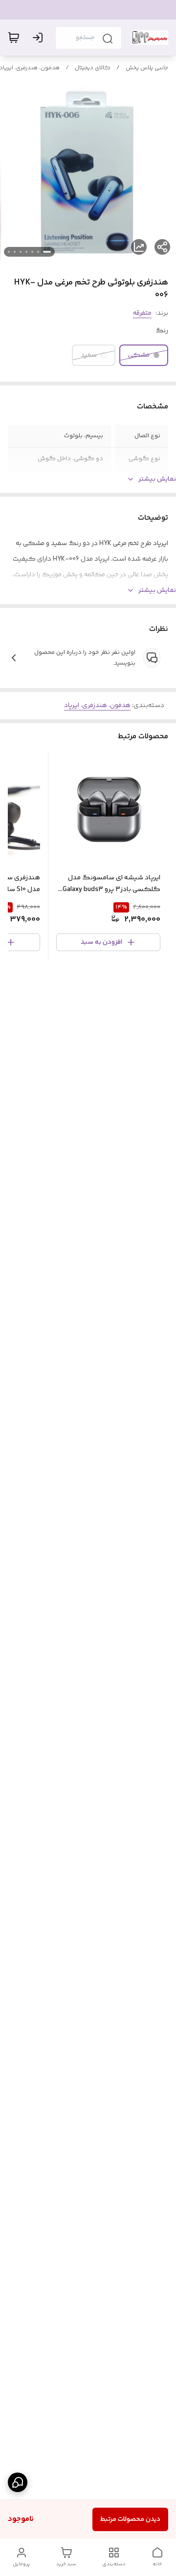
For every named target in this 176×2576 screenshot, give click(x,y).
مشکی (139, 355)
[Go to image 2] (38, 252)
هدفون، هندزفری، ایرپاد (97, 706)
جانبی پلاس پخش (147, 68)
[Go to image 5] (21, 252)
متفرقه (142, 313)
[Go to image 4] (26, 252)
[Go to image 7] (9, 252)
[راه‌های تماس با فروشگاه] (18, 2482)
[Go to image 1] (47, 252)
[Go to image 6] (15, 252)
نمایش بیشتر (157, 479)
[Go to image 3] (32, 252)
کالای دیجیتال (93, 68)
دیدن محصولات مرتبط (130, 2519)
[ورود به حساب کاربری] (40, 38)
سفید (89, 355)
